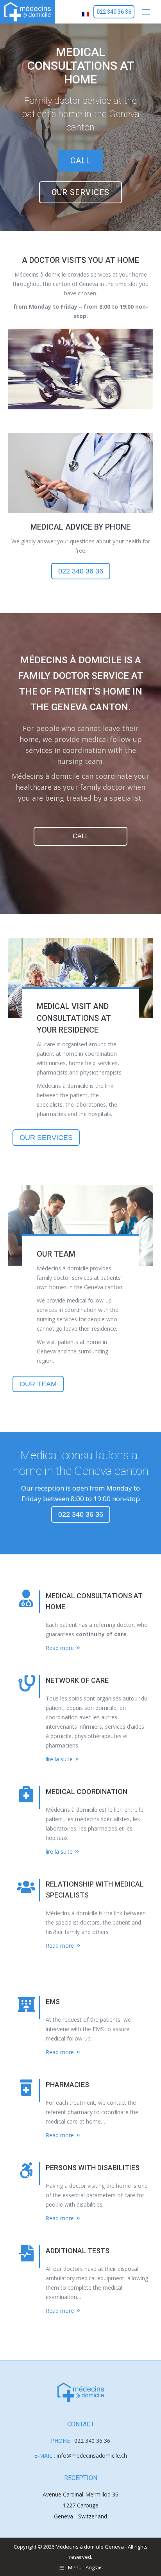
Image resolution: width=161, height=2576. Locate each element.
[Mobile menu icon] (146, 12)
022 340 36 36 (92, 2441)
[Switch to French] (86, 12)
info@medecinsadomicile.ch (92, 2456)
